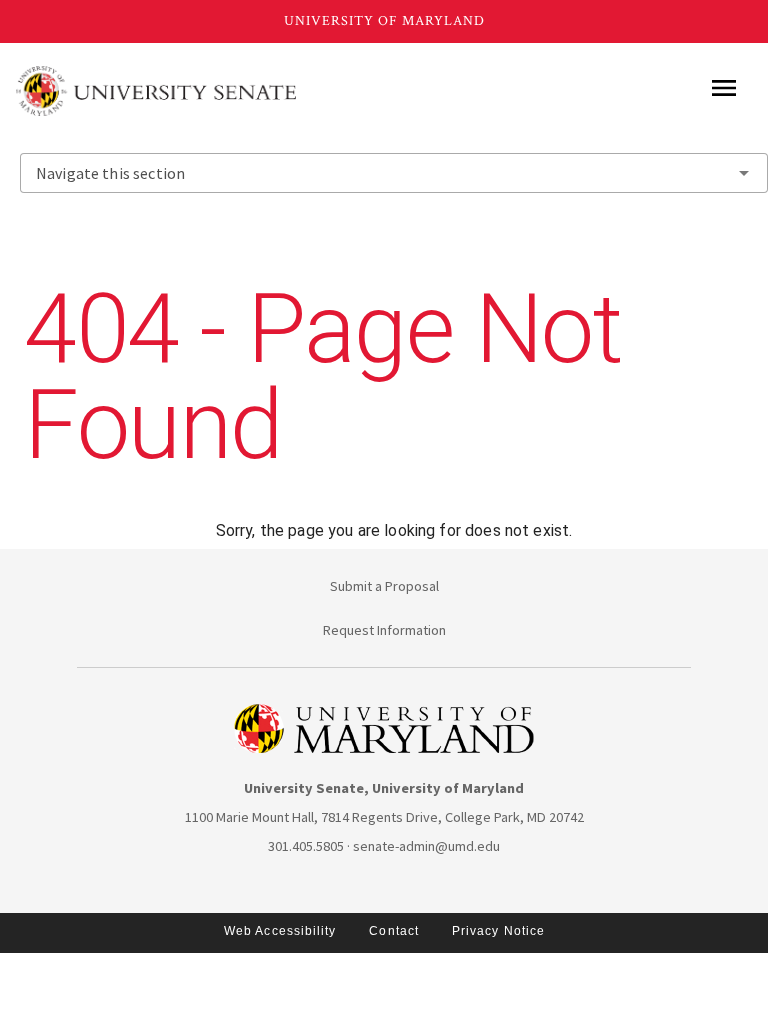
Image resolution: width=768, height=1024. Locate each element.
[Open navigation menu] (724, 88)
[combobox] (394, 173)
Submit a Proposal (384, 586)
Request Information (384, 630)
